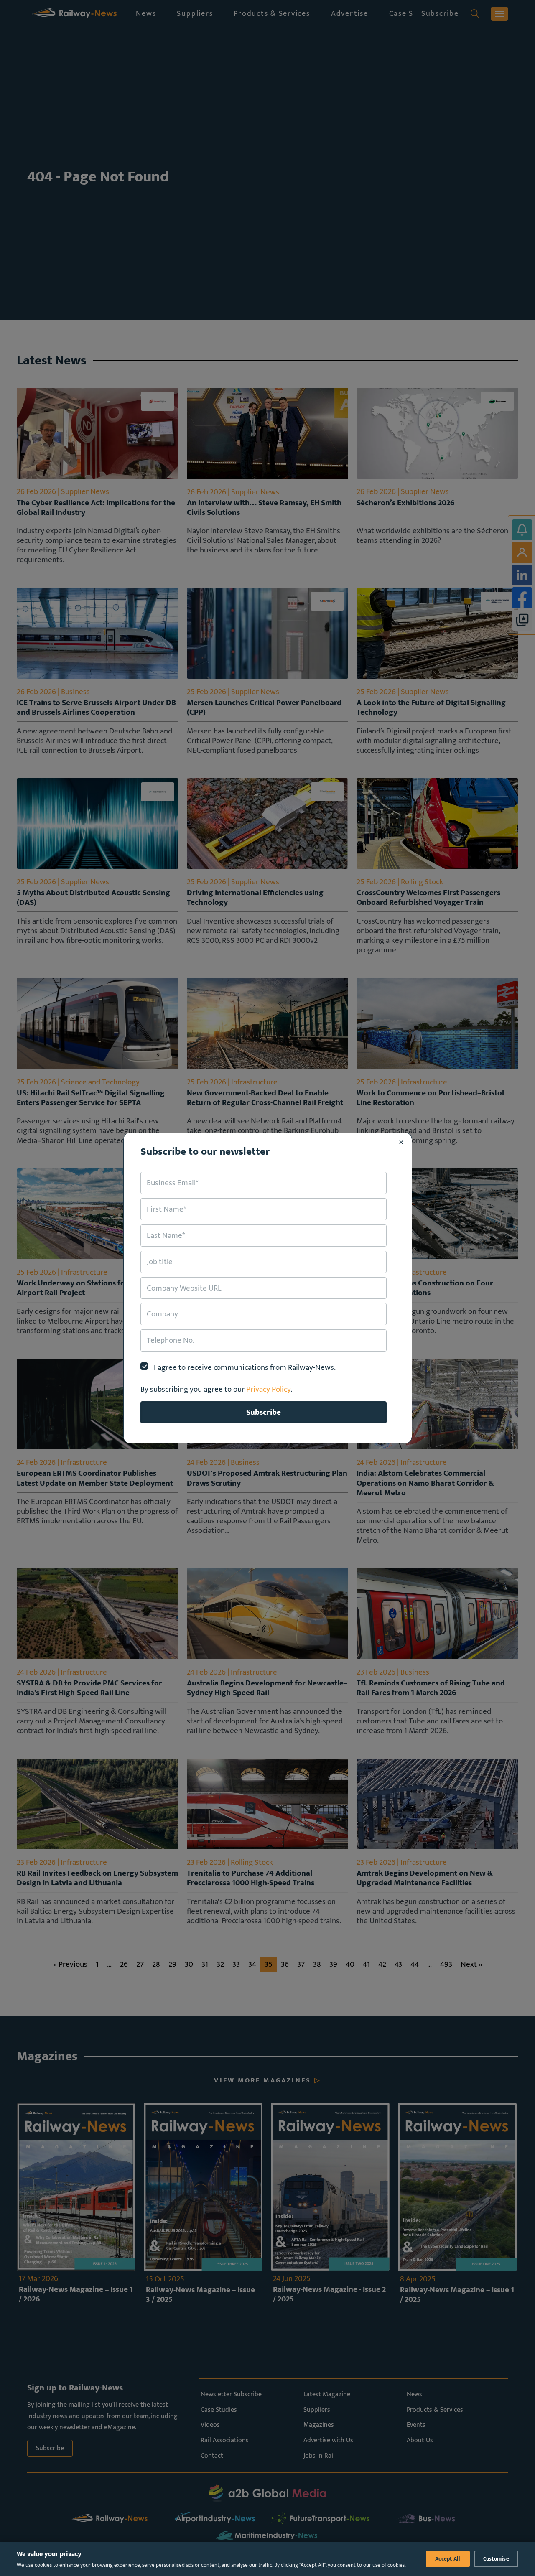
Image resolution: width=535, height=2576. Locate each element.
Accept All (448, 2559)
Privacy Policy (268, 1389)
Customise (496, 2559)
